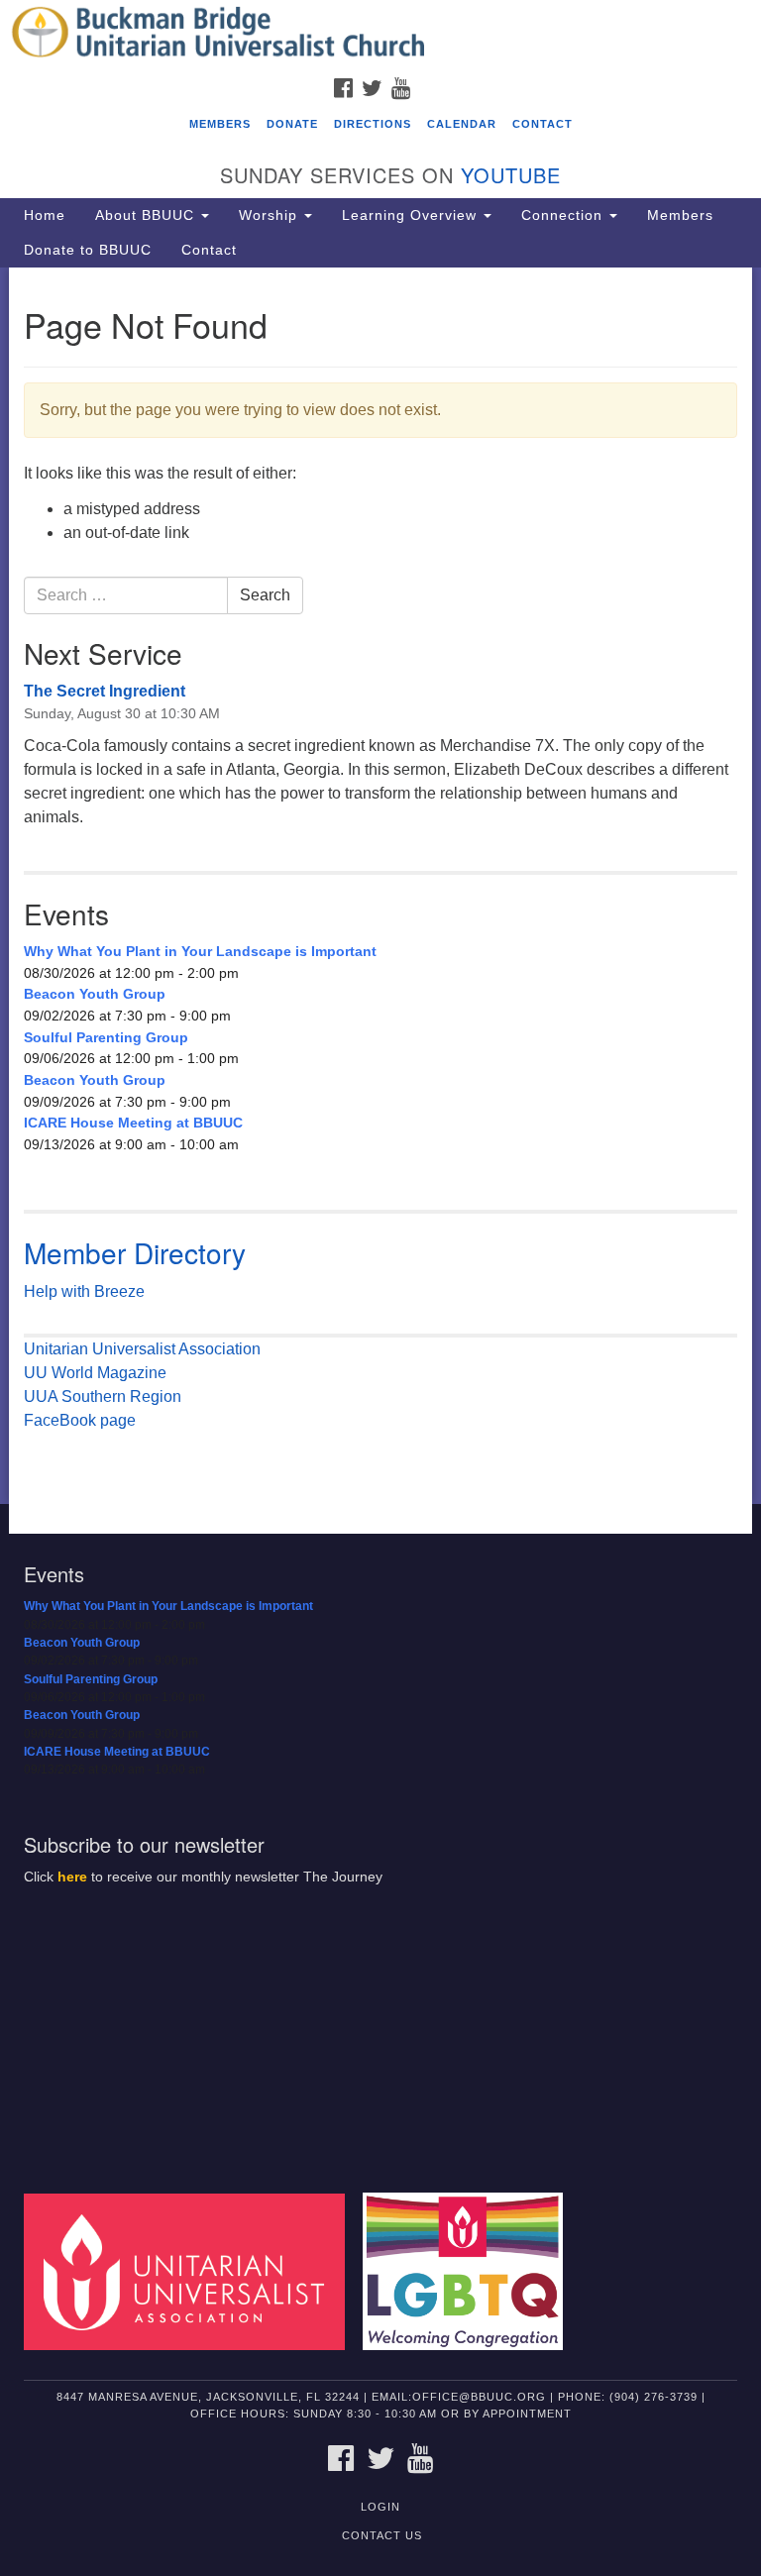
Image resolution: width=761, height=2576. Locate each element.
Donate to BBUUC (88, 250)
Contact (543, 124)
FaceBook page (80, 1420)
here (72, 1877)
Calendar (462, 124)
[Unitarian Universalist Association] (191, 2271)
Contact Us (382, 2535)
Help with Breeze (84, 1291)
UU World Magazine (95, 1373)
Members (220, 124)
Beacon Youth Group (95, 994)
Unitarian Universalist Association (142, 1349)
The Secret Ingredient (105, 691)
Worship (271, 215)
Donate (292, 124)
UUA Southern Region (103, 1396)
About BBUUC (147, 215)
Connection (564, 215)
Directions (373, 124)
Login (380, 2507)
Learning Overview (412, 215)
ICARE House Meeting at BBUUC (133, 1123)
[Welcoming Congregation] (470, 2271)
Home (45, 215)
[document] (380, 886)
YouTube (511, 175)
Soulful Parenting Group (106, 1037)
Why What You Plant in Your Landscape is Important (200, 951)
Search (265, 595)
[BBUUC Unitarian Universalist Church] (380, 34)
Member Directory (135, 1252)
